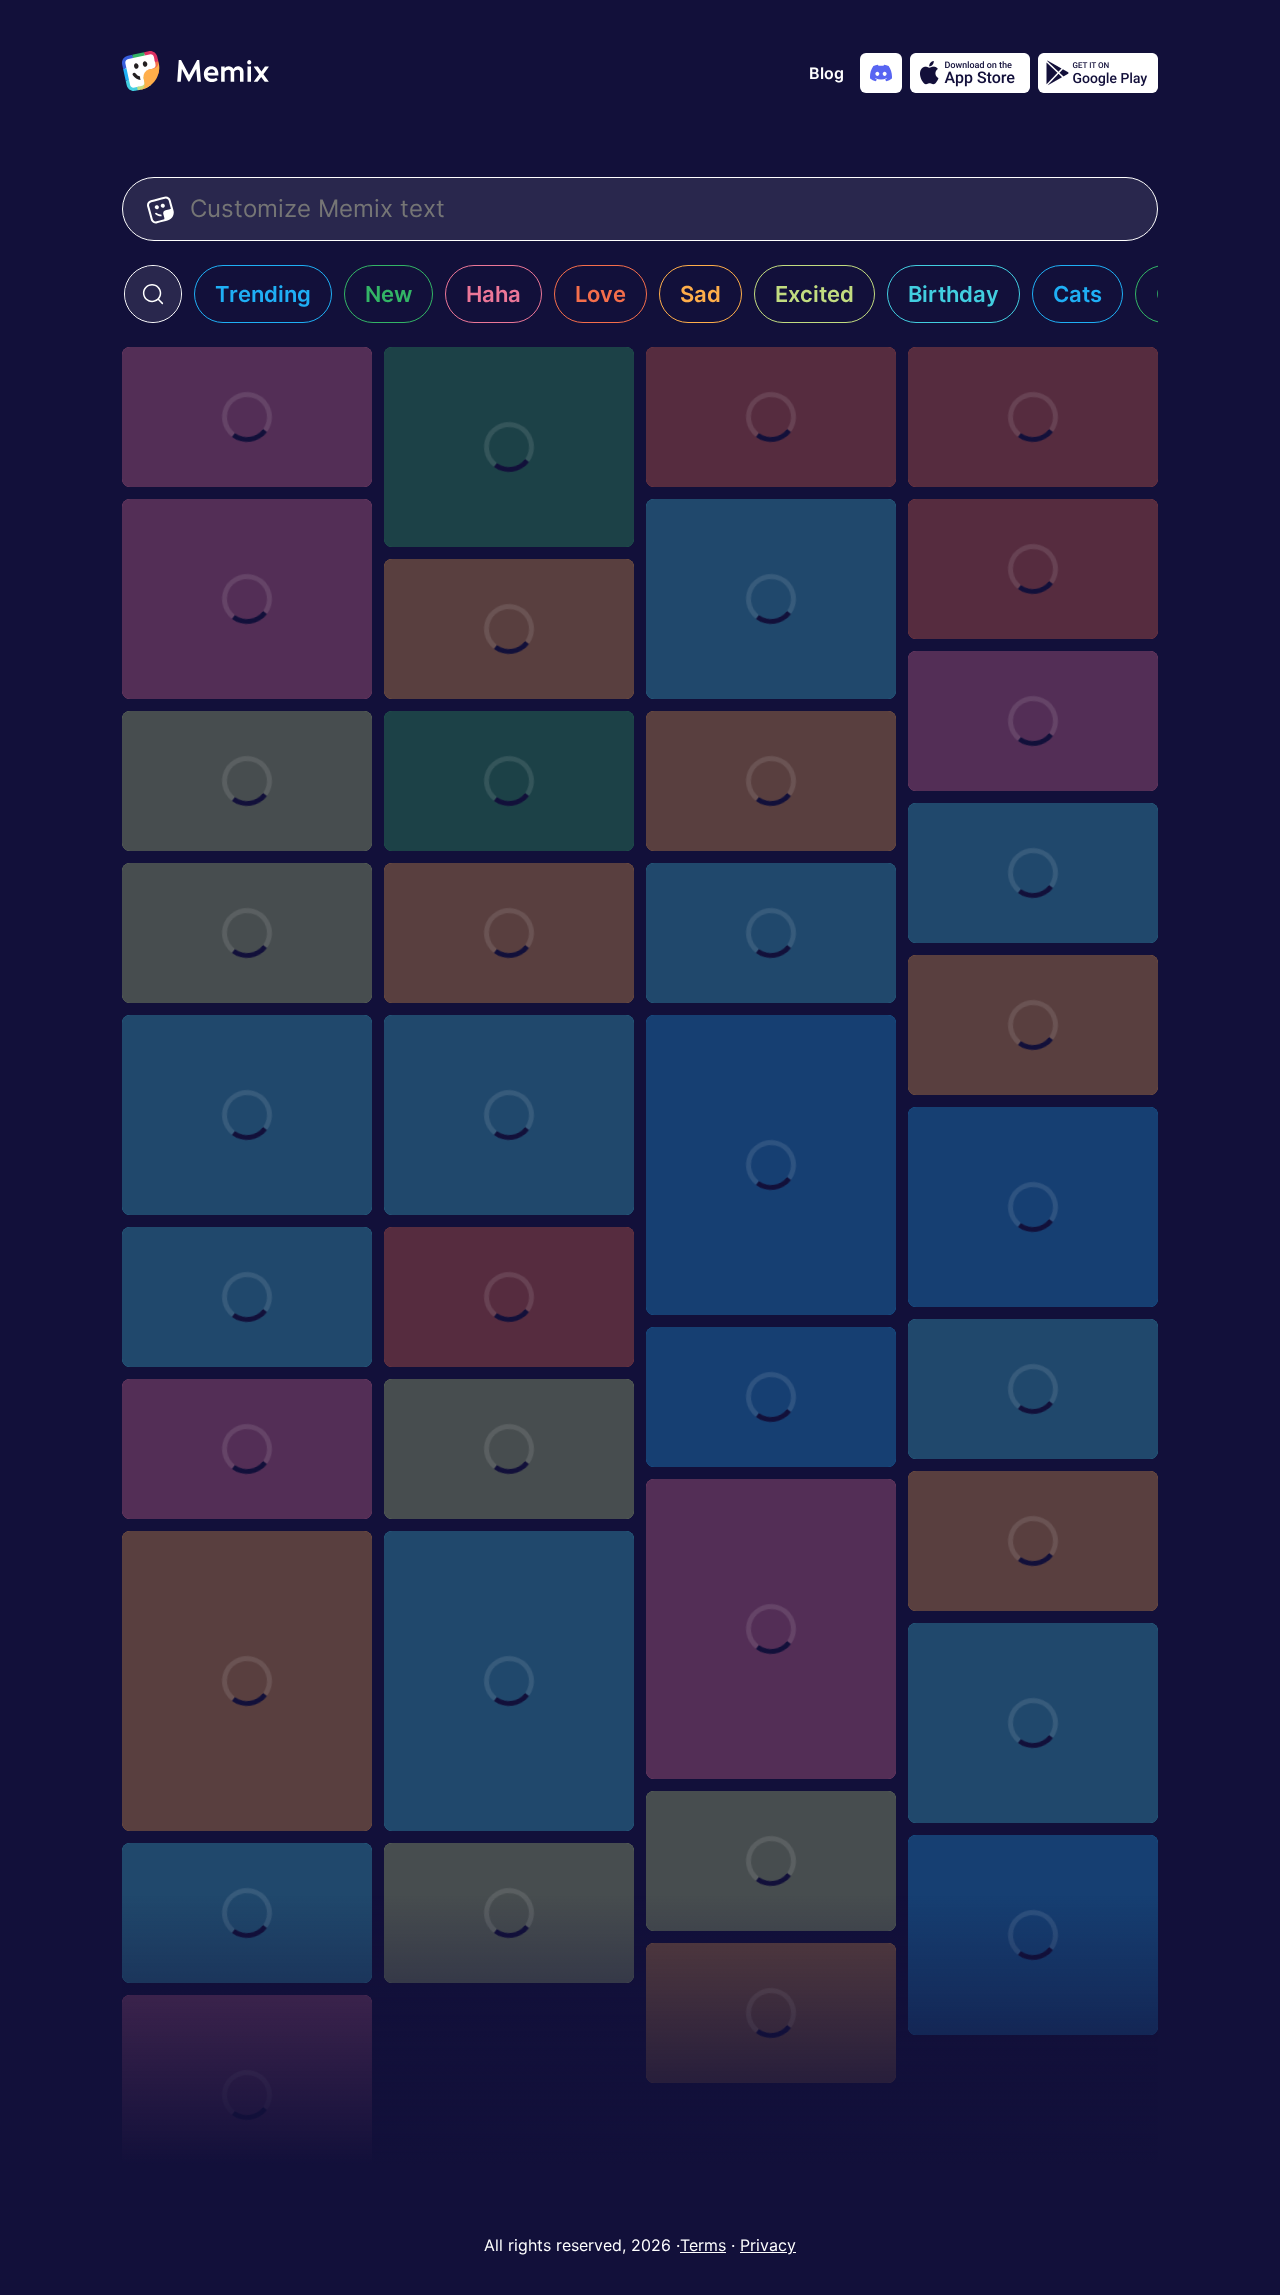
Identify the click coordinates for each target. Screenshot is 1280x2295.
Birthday (953, 294)
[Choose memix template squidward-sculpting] (1033, 1723)
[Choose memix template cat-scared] (771, 1165)
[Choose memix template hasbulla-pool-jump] (509, 1115)
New (388, 294)
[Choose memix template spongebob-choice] (1033, 1935)
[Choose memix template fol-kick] (771, 781)
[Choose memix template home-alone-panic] (247, 417)
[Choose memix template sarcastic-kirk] (247, 2095)
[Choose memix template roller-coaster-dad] (509, 447)
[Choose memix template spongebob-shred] (771, 1861)
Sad (700, 294)
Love (600, 294)
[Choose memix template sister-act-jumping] (771, 2013)
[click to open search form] (153, 294)
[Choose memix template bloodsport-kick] (1033, 721)
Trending (263, 294)
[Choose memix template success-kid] (771, 599)
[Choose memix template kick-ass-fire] (1033, 1389)
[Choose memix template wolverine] (247, 1681)
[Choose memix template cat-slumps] (771, 1629)
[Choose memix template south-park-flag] (509, 1913)
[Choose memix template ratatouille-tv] (771, 1397)
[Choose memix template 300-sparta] (509, 933)
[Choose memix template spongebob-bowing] (247, 1913)
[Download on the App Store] (970, 73)
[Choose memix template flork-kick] (247, 1115)
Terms (703, 2245)
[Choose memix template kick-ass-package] (509, 1297)
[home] (195, 73)
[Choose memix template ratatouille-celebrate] (247, 1449)
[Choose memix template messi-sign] (247, 933)
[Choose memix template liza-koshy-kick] (1033, 569)
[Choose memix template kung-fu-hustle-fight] (1033, 1025)
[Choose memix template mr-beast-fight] (247, 1297)
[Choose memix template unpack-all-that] (509, 1681)
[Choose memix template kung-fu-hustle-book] (1033, 1541)
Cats (1077, 294)
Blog (826, 73)
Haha (493, 294)
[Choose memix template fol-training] (1033, 873)
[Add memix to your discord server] (881, 73)
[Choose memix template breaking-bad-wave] (1033, 417)
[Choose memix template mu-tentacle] (771, 417)
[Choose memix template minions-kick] (509, 629)
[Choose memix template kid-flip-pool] (247, 599)
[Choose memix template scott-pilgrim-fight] (247, 781)
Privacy (768, 2245)
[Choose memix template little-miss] (1033, 1207)
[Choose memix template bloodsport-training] (771, 933)
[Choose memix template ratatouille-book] (509, 1449)
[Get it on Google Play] (1098, 73)
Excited (814, 294)
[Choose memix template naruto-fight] (509, 781)
